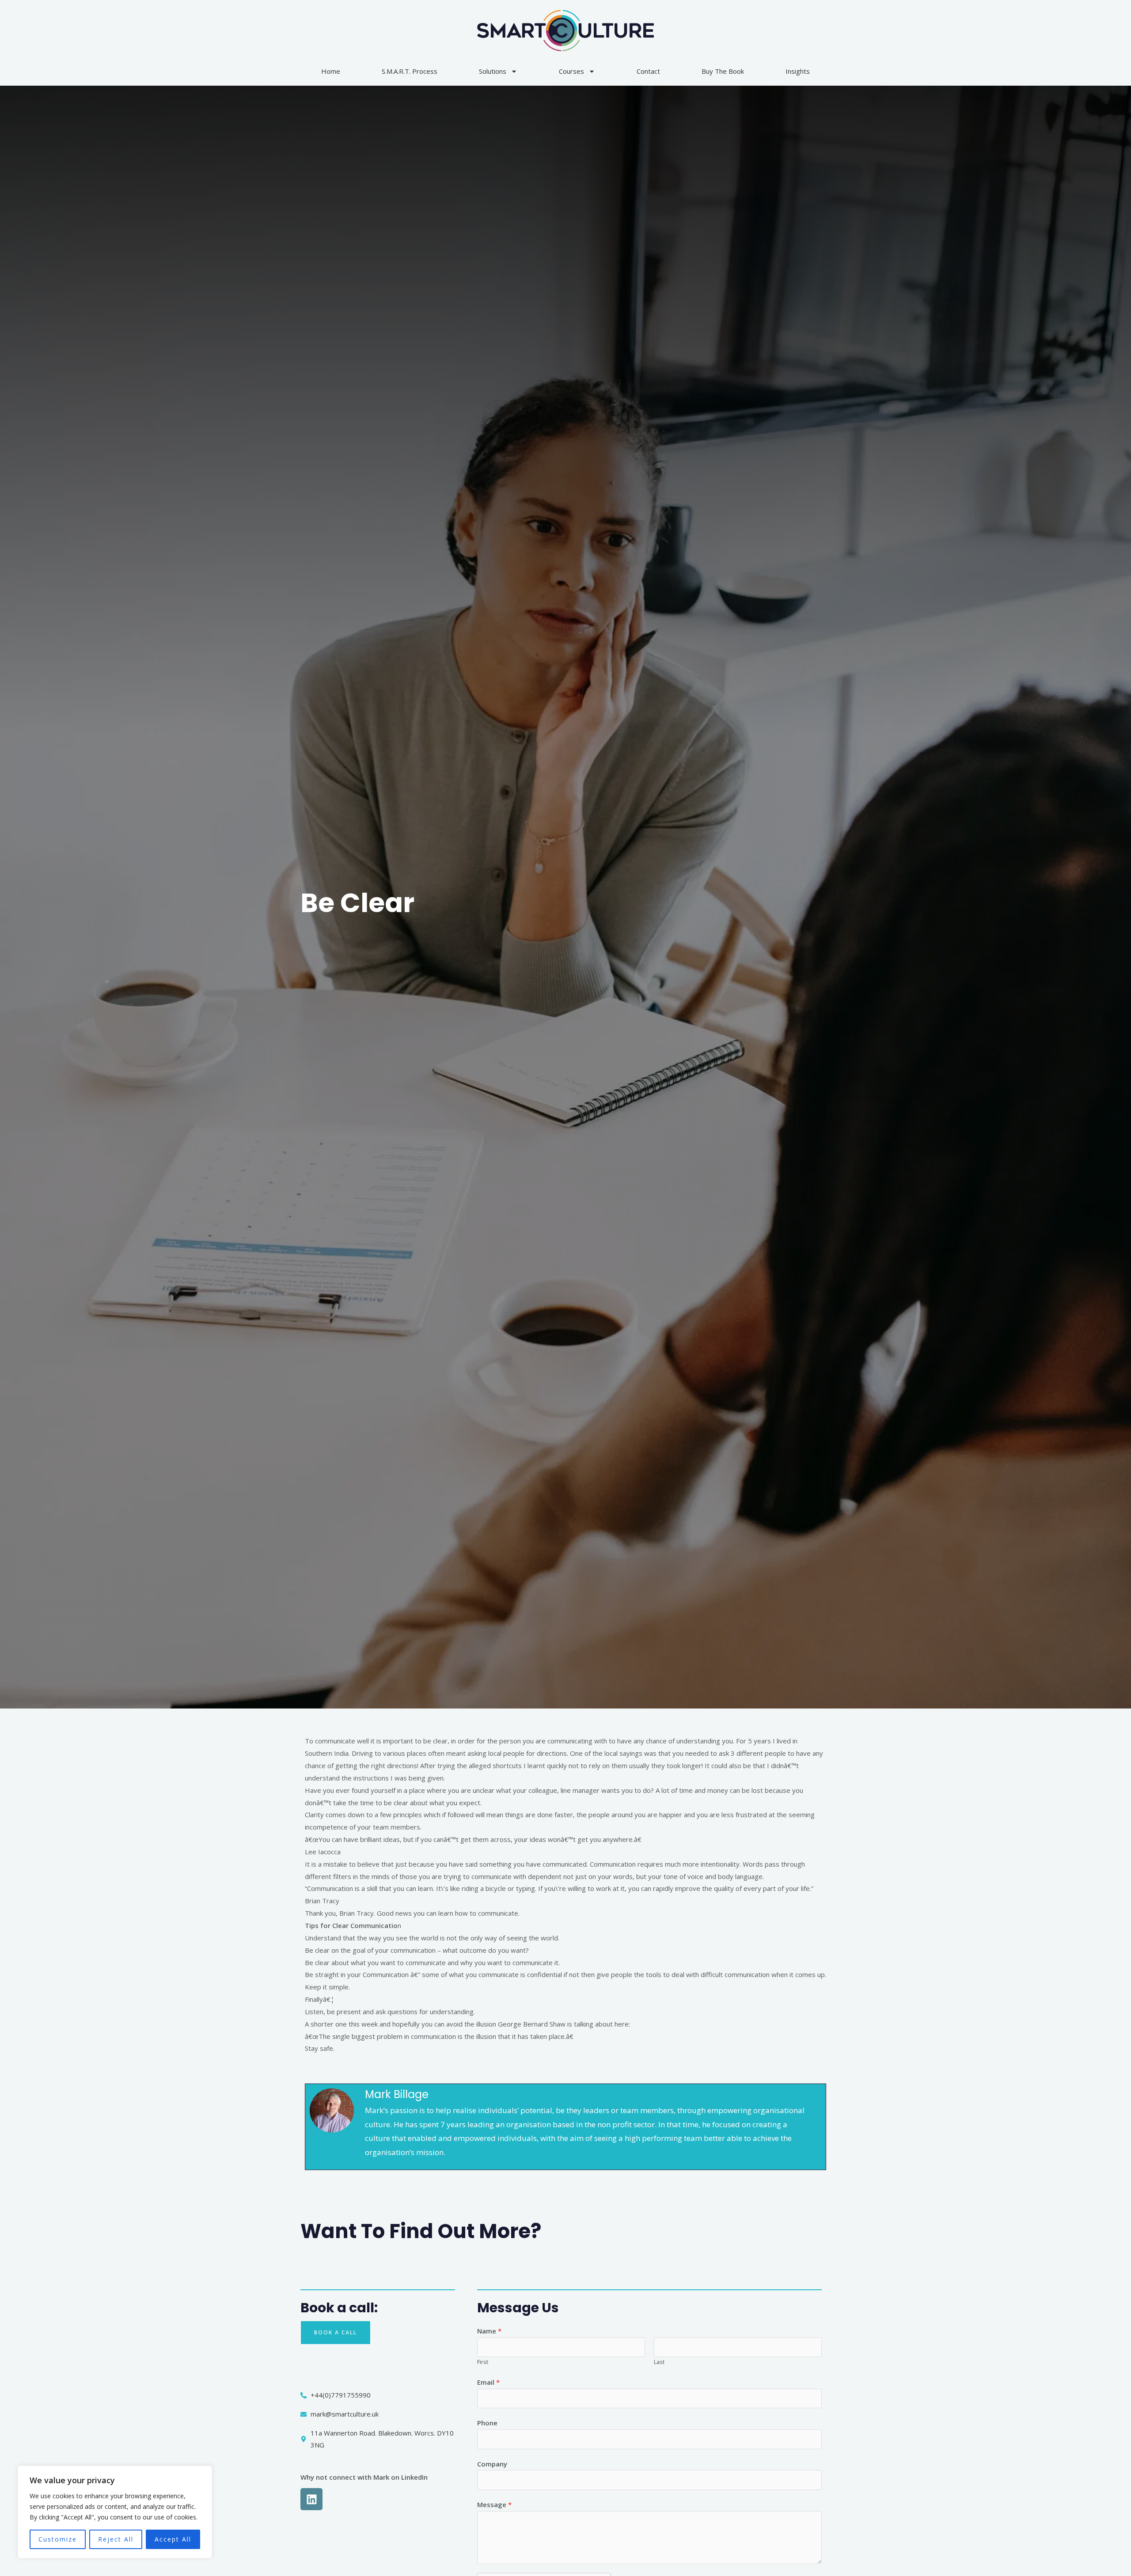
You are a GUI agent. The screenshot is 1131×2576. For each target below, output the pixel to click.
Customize (58, 2539)
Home (331, 71)
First (483, 2362)
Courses (571, 71)
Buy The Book (723, 71)
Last (659, 2362)
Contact (648, 71)
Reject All (116, 2539)
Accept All (173, 2539)
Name (489, 2331)
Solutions (493, 71)
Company (492, 2464)
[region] (115, 2512)
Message (494, 2504)
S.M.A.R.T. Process (410, 71)
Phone (487, 2423)
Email (488, 2382)
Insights (798, 71)
